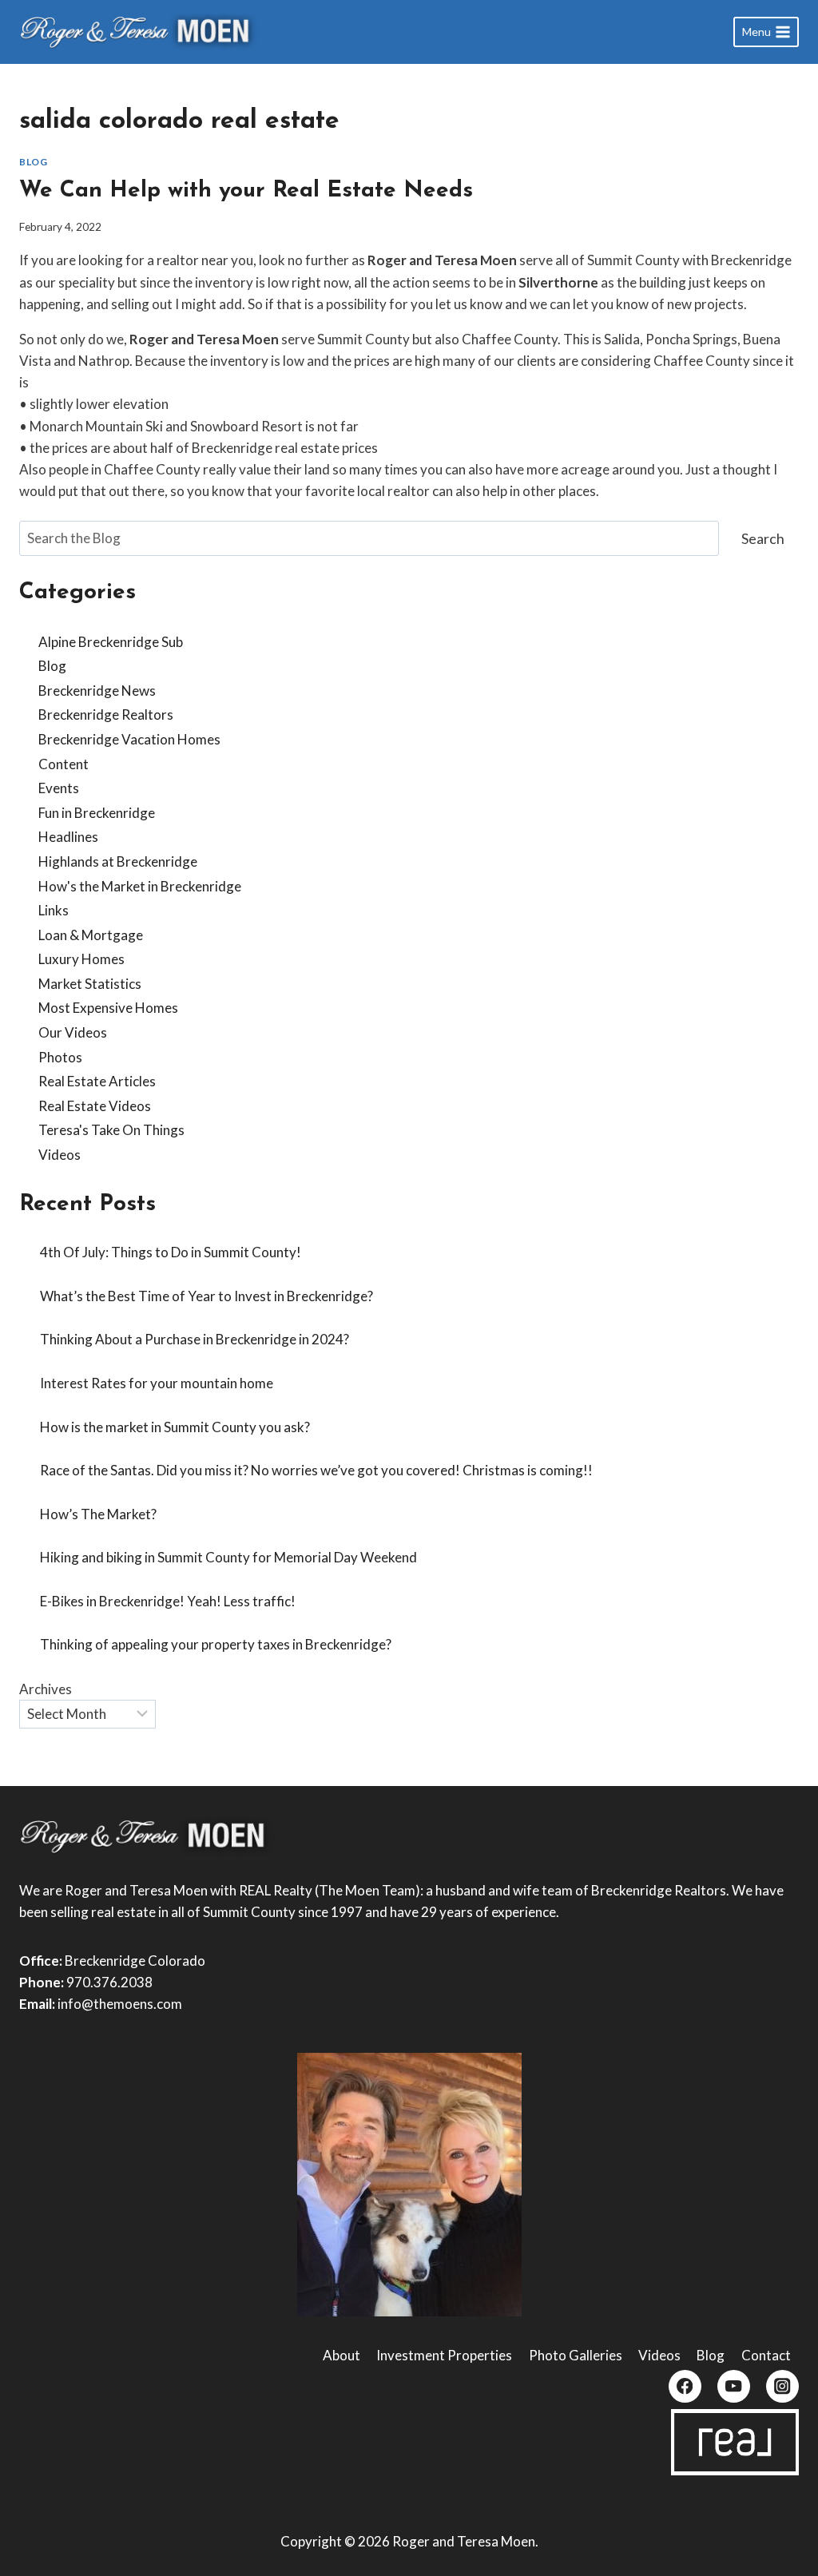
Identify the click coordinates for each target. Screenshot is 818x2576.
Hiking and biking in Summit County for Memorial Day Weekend (228, 1557)
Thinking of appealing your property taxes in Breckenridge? (216, 1644)
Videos (60, 1155)
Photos (60, 1057)
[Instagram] (782, 2386)
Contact (766, 2355)
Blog (33, 162)
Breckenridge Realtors (106, 714)
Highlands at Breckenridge (118, 861)
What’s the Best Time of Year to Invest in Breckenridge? (206, 1296)
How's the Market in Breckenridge (140, 886)
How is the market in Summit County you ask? (175, 1427)
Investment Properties (444, 2355)
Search (763, 538)
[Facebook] (685, 2386)
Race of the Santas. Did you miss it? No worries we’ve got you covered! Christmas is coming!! (316, 1470)
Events (59, 788)
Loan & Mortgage (91, 935)
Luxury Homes (81, 959)
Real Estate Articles (97, 1081)
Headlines (68, 837)
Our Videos (73, 1032)
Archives (46, 1689)
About (341, 2355)
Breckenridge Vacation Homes (129, 739)
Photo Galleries (576, 2355)
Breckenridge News (97, 691)
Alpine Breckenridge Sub (111, 642)
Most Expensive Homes (108, 1008)
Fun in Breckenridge (97, 813)
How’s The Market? (98, 1514)
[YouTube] (734, 2386)
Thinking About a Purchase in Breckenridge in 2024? (195, 1339)
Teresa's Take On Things (111, 1130)
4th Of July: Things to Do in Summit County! (171, 1252)
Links (54, 910)
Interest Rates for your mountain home (157, 1383)
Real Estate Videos (95, 1106)
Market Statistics (90, 984)
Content (64, 764)
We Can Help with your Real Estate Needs (246, 191)
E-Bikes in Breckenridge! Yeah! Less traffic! (168, 1601)
